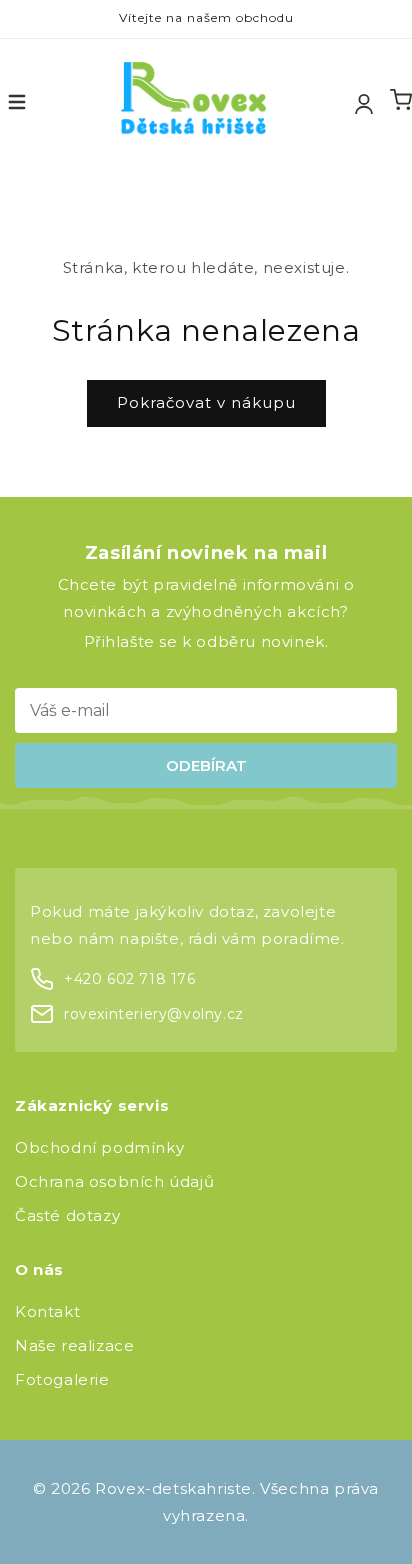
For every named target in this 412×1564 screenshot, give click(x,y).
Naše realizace (74, 1345)
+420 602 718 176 (130, 979)
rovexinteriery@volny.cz (154, 1014)
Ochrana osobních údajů (114, 1181)
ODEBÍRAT (206, 765)
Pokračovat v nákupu (206, 402)
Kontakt (47, 1311)
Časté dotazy (67, 1215)
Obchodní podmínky (99, 1147)
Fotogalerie (62, 1379)
